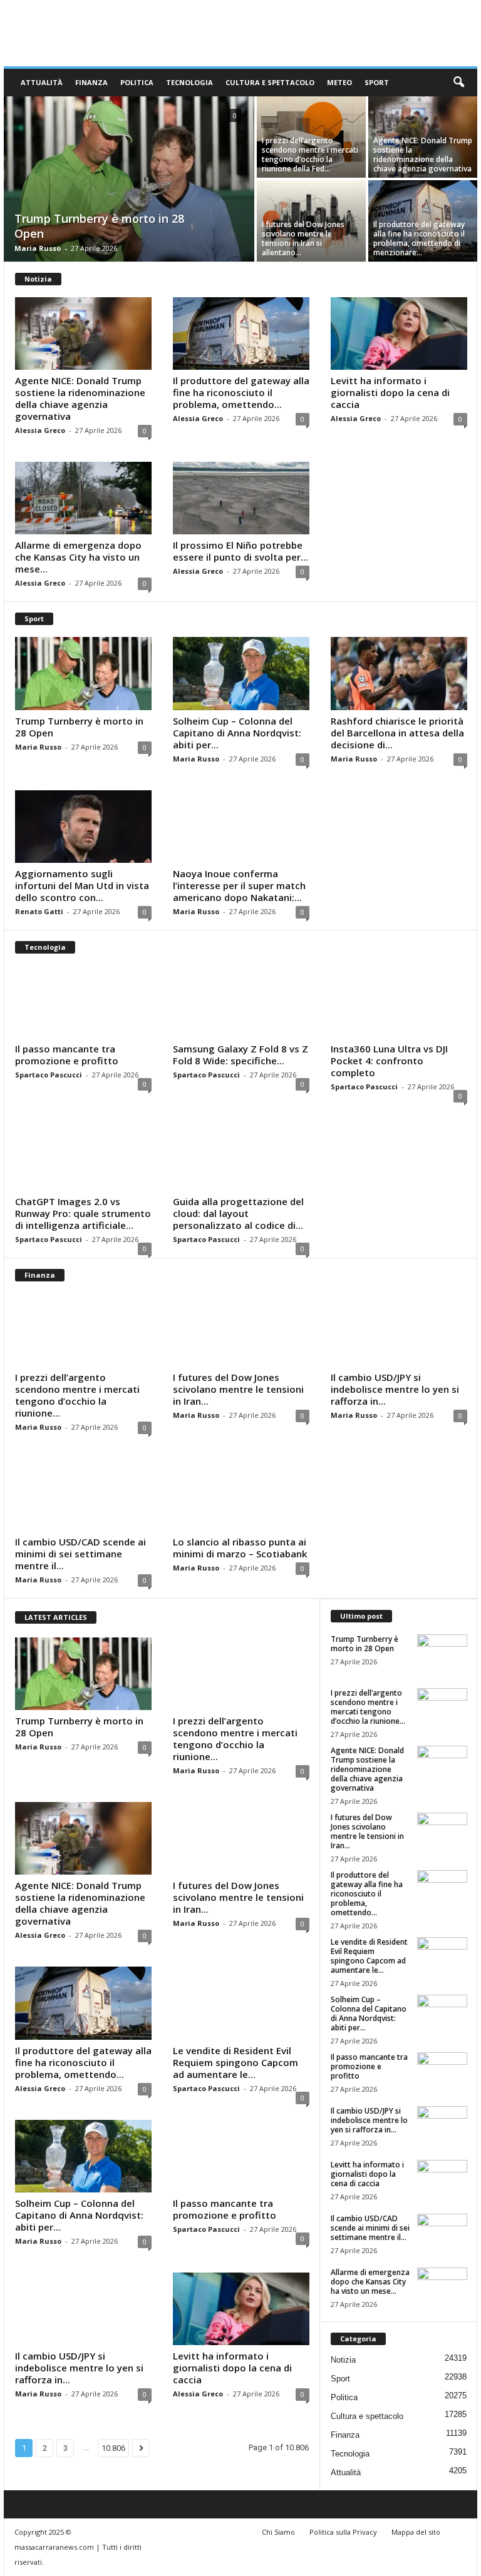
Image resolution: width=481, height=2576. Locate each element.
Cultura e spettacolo (270, 82)
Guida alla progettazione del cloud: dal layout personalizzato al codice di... (238, 1213)
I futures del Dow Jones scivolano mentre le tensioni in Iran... (238, 1389)
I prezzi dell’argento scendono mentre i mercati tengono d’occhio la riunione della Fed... (310, 155)
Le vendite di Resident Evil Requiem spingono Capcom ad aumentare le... (235, 2062)
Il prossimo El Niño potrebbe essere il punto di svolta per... (240, 551)
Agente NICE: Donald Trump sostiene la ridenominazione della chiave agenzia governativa (423, 155)
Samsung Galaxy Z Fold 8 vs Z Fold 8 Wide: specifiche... (240, 1055)
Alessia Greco (40, 430)
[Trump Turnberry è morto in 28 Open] (129, 180)
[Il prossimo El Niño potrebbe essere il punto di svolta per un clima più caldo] (241, 498)
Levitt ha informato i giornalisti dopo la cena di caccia (390, 392)
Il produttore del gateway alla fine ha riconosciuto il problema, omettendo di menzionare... (419, 238)
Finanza (91, 82)
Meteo (339, 82)
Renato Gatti (39, 911)
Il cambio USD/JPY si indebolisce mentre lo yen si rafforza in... (395, 1389)
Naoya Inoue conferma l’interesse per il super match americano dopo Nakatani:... (239, 885)
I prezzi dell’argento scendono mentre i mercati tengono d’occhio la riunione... (77, 1395)
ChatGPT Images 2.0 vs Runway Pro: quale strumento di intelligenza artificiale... (83, 1213)
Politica (137, 82)
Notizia (343, 2360)
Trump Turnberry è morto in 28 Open (79, 727)
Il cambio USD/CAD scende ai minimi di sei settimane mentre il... (80, 1554)
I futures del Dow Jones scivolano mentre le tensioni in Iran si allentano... (303, 238)
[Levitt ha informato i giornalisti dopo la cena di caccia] (399, 333)
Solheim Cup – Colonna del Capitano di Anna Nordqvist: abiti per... (237, 733)
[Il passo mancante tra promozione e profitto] (83, 1002)
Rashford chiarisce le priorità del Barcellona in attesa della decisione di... (397, 733)
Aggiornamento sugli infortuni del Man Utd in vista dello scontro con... (82, 885)
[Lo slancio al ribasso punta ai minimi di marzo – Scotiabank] (241, 1495)
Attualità (42, 82)
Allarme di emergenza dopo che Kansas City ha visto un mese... (78, 557)
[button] (458, 83)
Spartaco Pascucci (49, 1075)
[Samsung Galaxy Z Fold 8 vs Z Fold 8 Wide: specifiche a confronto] (241, 1002)
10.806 (113, 2448)
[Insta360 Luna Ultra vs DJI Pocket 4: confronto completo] (399, 1002)
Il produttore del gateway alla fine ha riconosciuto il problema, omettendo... (241, 392)
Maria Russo (38, 248)
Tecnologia (189, 82)
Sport (377, 82)
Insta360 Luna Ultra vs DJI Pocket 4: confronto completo (389, 1061)
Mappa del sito (416, 2532)
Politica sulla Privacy (343, 2532)
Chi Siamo (278, 2532)
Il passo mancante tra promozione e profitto (67, 1055)
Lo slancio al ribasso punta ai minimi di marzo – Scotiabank (240, 1548)
